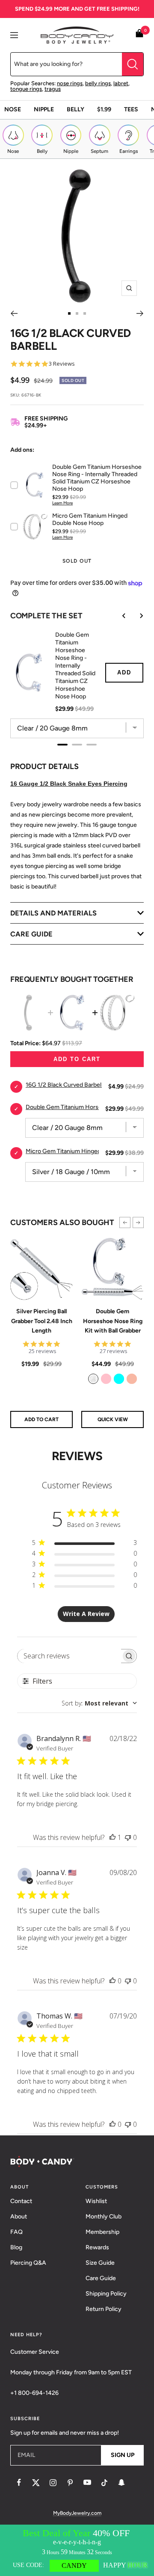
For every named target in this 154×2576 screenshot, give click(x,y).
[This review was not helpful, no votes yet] (128, 1837)
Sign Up (123, 2455)
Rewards (97, 2247)
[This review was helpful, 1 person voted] (113, 1837)
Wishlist (96, 2201)
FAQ (16, 2232)
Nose (13, 109)
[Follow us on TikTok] (104, 2483)
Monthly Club (104, 2217)
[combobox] (99, 1703)
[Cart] (139, 35)
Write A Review (86, 1614)
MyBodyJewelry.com (77, 2513)
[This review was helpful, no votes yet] (113, 1981)
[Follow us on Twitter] (36, 2483)
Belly (76, 109)
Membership (102, 2232)
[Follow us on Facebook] (19, 2483)
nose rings (70, 83)
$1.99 (104, 109)
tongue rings (26, 89)
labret (121, 83)
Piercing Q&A (28, 2263)
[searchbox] (70, 1656)
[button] (125, 1222)
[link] (93, 1379)
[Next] (140, 313)
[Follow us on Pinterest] (70, 2483)
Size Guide (100, 2263)
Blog (16, 2247)
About (19, 2217)
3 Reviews (62, 364)
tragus (53, 89)
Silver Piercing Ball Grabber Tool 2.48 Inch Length (42, 1321)
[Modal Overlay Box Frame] (77, 2550)
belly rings (98, 83)
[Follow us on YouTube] (87, 2483)
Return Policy (104, 2309)
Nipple (44, 109)
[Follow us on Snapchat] (121, 2483)
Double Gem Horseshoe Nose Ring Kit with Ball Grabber (113, 1321)
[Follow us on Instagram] (53, 2483)
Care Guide (101, 2278)
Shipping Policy (106, 2294)
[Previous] (14, 313)
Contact (21, 2201)
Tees (131, 109)
